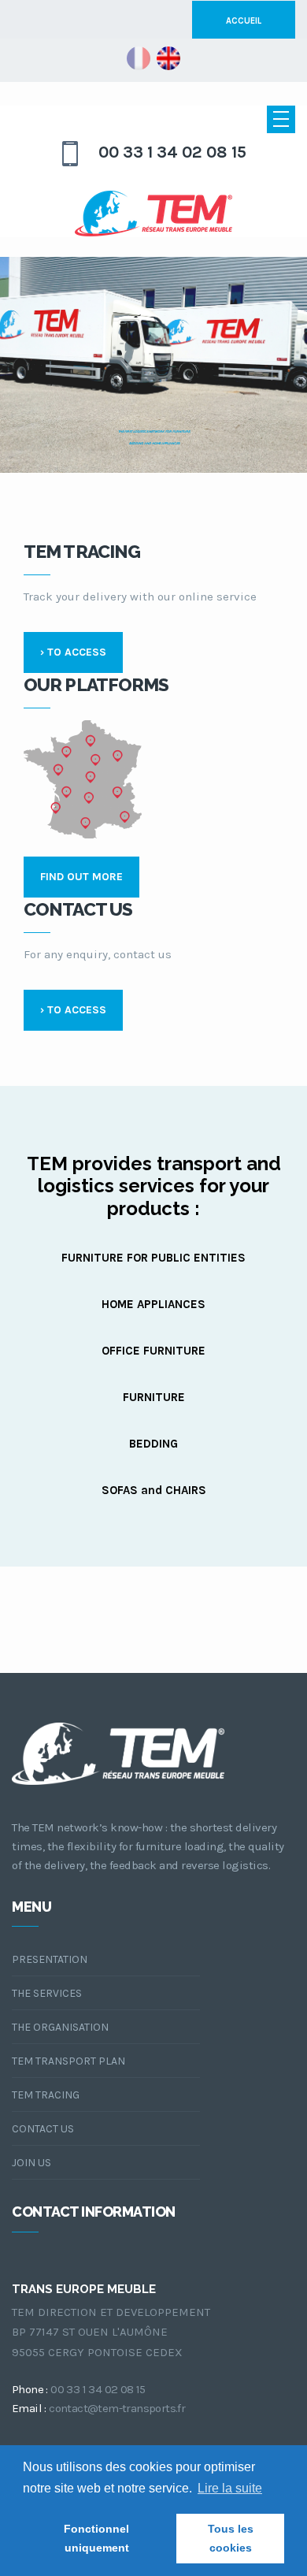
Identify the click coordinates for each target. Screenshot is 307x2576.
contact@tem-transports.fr (117, 2408)
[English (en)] (168, 58)
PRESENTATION (50, 1959)
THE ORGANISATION (60, 2027)
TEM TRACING (46, 2095)
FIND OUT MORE (81, 877)
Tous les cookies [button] (231, 2538)
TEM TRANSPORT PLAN (68, 2061)
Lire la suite (230, 2488)
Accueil (244, 21)
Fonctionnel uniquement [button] (96, 2538)
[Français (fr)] (139, 58)
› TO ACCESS (73, 652)
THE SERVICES (47, 1993)
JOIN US (31, 2163)
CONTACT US (43, 2129)
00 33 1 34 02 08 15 (172, 152)
